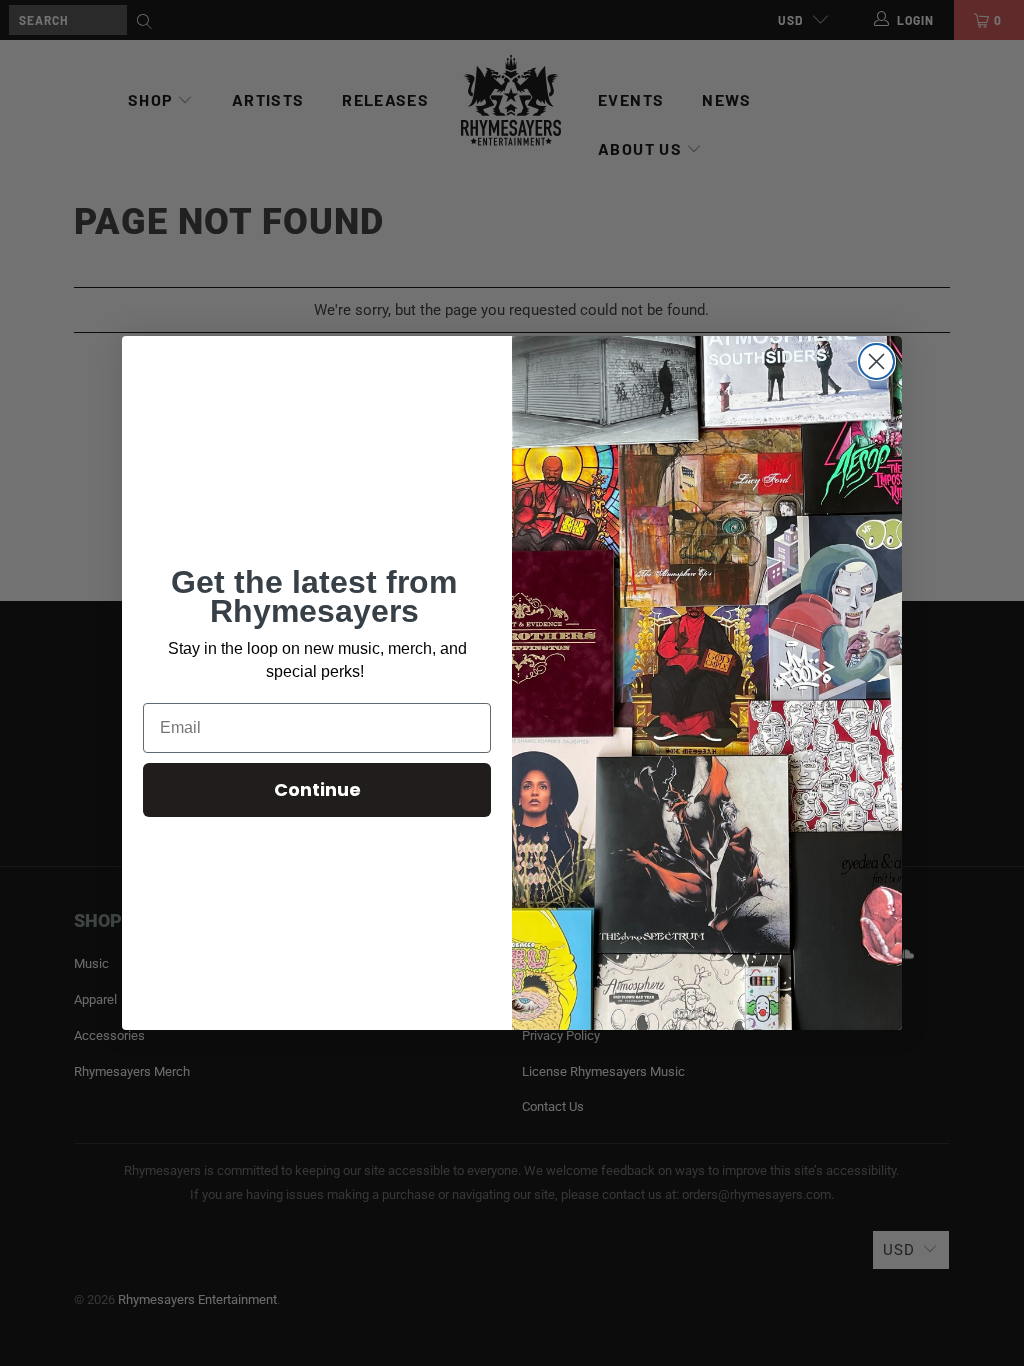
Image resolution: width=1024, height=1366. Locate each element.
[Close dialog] (876, 361)
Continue (317, 789)
